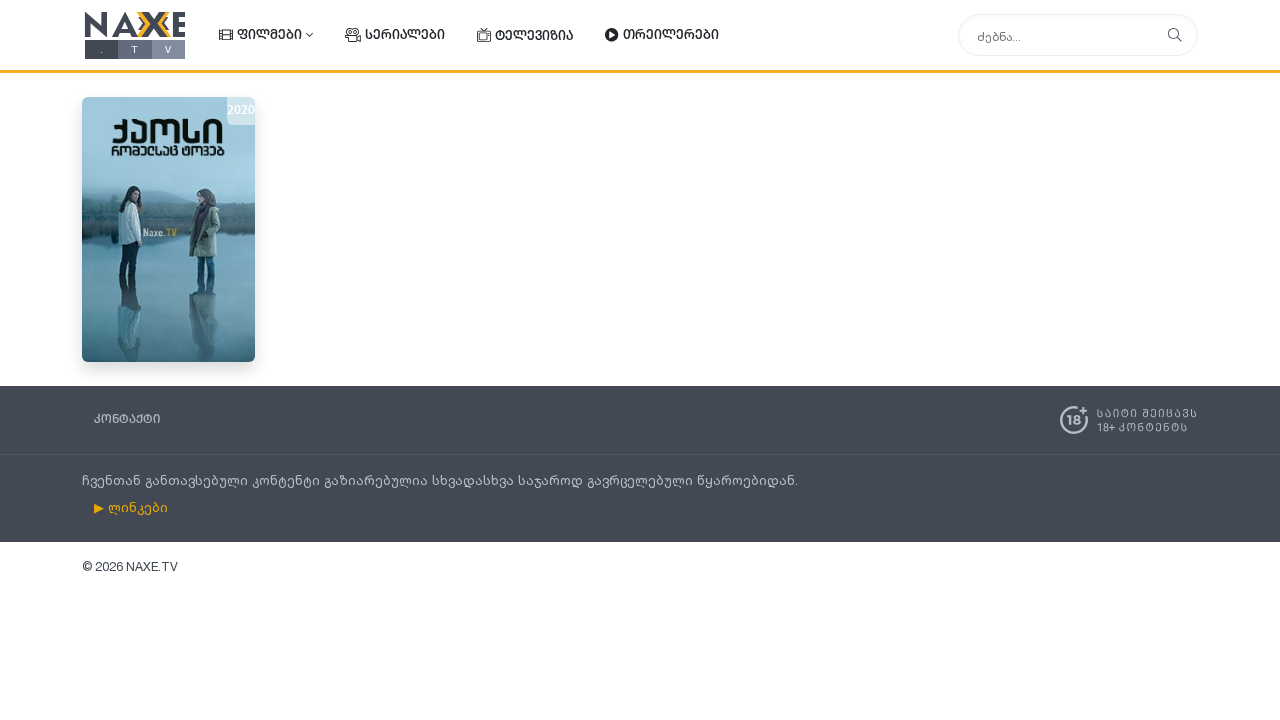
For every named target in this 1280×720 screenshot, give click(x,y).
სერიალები (405, 35)
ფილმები (269, 35)
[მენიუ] (1175, 35)
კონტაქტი (127, 419)
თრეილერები (671, 35)
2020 (241, 111)
